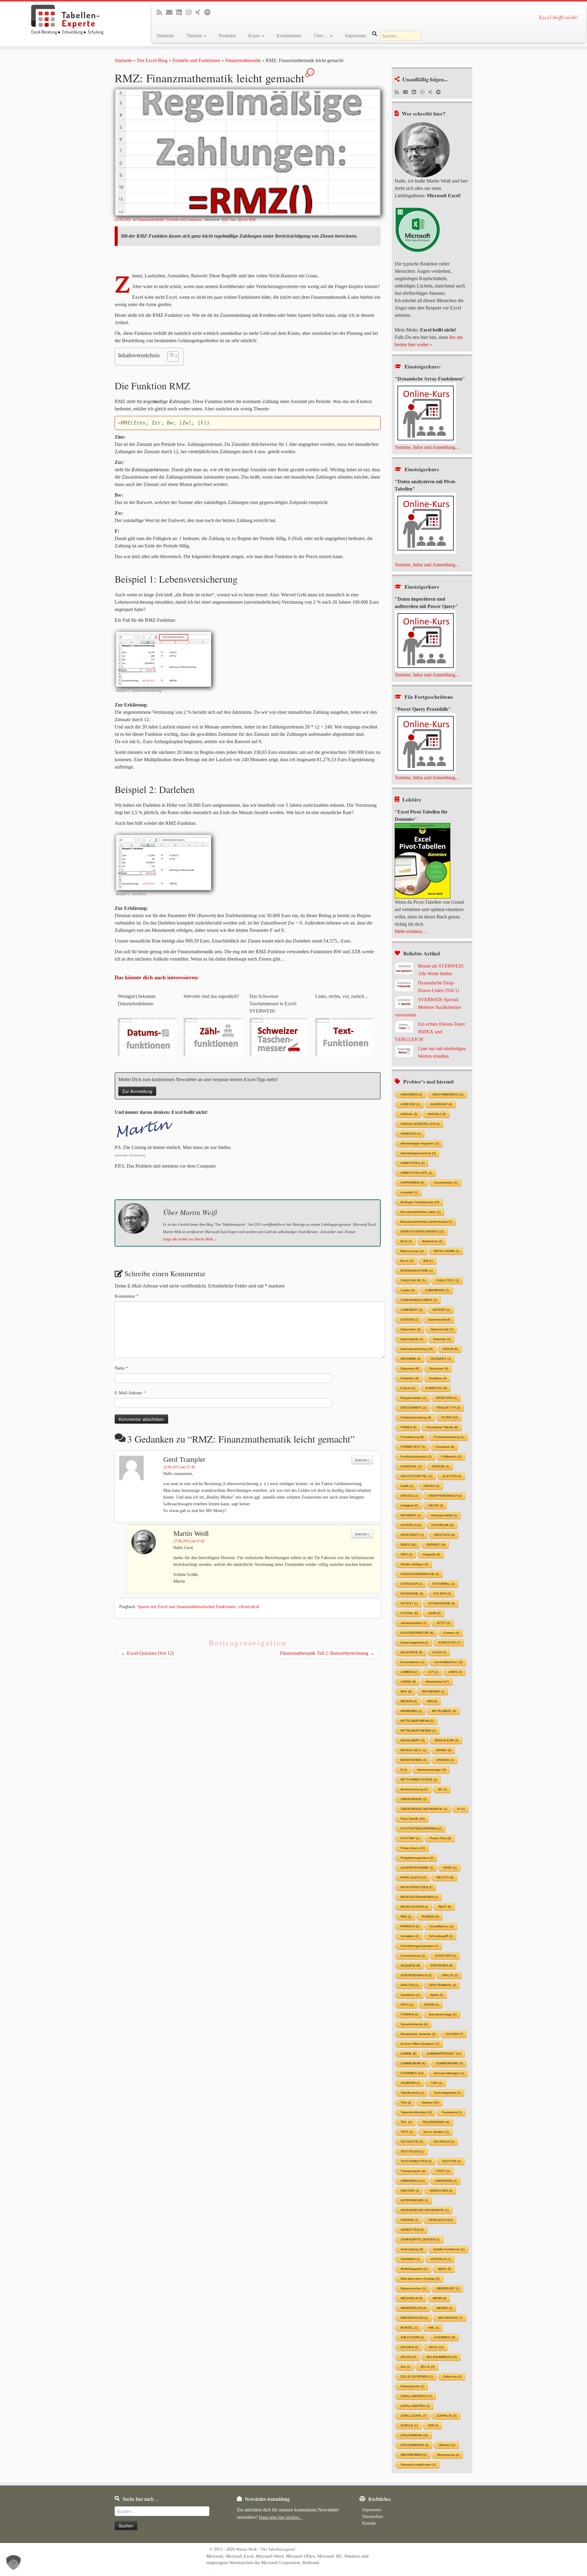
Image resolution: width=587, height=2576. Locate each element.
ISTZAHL (409, 1613)
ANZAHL (409, 1114)
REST (445, 1907)
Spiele (437, 1995)
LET (433, 1672)
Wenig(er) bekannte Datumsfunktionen (137, 1000)
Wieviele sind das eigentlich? (211, 996)
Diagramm (410, 1368)
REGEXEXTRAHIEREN (419, 1897)
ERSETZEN (447, 1398)
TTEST (443, 2171)
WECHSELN (412, 2298)
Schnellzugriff (441, 1936)
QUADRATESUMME (417, 1868)
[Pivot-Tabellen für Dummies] (423, 860)
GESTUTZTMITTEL (416, 1476)
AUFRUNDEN (412, 1182)
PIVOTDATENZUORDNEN (421, 1828)
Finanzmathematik (243, 60)
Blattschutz (432, 1241)
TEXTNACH (444, 2142)
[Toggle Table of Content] (170, 357)
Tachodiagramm (447, 2093)
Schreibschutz (413, 1956)
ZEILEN (408, 2357)
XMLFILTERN (412, 2337)
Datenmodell (439, 1320)
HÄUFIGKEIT (412, 1535)
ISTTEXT (409, 1603)
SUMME (408, 2053)
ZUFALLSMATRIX (415, 2406)
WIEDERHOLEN (414, 2318)
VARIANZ (409, 2220)
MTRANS (445, 1760)
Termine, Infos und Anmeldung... (427, 447)
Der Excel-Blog (152, 60)
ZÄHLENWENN (414, 2435)
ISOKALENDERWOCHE (420, 1574)
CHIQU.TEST (448, 1280)
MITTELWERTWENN (417, 1721)
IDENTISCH (444, 1535)
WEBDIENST (448, 2288)
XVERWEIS (445, 2337)
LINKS (455, 1672)
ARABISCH (411, 1134)
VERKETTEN (412, 2230)
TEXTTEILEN (412, 2151)
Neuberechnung (414, 1789)
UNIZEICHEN (441, 2191)
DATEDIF (441, 1310)
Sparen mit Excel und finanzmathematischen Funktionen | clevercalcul (198, 1607)
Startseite (165, 36)
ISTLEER (442, 1594)
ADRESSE (410, 1104)
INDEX (408, 1545)
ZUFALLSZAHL (413, 2416)
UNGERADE (446, 2181)
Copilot (408, 1290)
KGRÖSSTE (449, 1642)
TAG (406, 2102)
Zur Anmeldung (137, 1091)
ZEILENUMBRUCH (442, 2357)
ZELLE (428, 2367)
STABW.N (410, 2014)
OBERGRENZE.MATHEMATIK (424, 1809)
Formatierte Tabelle (442, 1427)
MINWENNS (411, 1711)
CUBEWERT (412, 1310)
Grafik (407, 1486)
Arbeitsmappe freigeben (420, 1143)
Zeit (405, 2367)
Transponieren (413, 2171)
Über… (322, 36)
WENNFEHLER (413, 2308)
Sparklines (410, 1995)
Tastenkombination (416, 2112)
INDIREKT (436, 1545)
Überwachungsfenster (418, 2465)
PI (461, 1809)
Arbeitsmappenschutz (418, 1153)
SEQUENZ (410, 1965)
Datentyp (442, 1339)
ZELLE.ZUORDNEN (417, 2376)
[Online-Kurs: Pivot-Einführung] (425, 523)
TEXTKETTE (412, 2142)
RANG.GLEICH (413, 1877)
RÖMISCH (410, 1926)
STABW (431, 2005)
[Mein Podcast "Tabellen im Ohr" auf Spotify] (440, 92)
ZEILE (436, 2347)
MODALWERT (413, 1740)
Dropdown (439, 1368)
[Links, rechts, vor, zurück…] (344, 1037)
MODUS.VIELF (413, 1750)
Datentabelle (412, 1339)
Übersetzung (448, 2455)
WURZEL (409, 2328)
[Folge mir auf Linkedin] (416, 92)
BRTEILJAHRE (447, 1251)
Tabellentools (412, 2093)
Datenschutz (373, 2516)
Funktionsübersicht (416, 1457)
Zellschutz (452, 2376)
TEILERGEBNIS (436, 2122)
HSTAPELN (411, 1525)
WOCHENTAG (450, 2318)
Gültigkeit (409, 1505)
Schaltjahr (410, 1936)
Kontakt (369, 2523)
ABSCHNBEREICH (448, 1094)
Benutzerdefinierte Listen (421, 1212)
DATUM (450, 1349)
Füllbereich (452, 1457)
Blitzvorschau (412, 1251)
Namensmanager (432, 1770)
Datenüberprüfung (417, 1349)
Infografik (431, 1554)
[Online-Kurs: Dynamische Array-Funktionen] (425, 413)
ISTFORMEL (443, 1584)
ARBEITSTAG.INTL (416, 1173)
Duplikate (438, 1378)
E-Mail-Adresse (130, 1393)
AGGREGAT (441, 1104)
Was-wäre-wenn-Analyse (420, 2279)
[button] (13, 2563)
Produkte (227, 36)
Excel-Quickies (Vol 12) (147, 1653)
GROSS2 (409, 1496)
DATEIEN (409, 1320)
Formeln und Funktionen (196, 60)
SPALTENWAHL (443, 1985)
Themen (195, 36)
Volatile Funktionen (449, 2249)
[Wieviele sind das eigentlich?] (213, 1037)
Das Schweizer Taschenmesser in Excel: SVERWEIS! (273, 1004)
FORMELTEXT (413, 1447)
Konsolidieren (412, 1662)
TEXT (407, 2132)
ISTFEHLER (411, 1584)
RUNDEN (430, 1916)
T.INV (436, 2083)
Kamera (451, 1633)
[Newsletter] (407, 92)
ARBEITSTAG (413, 1163)
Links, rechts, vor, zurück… (342, 996)
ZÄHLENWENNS (415, 2445)
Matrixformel (437, 1682)
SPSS (407, 2005)
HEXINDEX (411, 1515)
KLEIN (439, 1652)
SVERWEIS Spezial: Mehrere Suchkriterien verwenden (428, 1007)
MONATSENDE (413, 1760)
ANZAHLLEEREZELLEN (420, 1124)
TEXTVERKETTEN (416, 2161)
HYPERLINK (443, 1525)
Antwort (362, 1460)
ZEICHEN (410, 2347)
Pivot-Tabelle (413, 1819)
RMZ (226, 220)
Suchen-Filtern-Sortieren (420, 2044)
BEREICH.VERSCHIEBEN (422, 1231)
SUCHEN (454, 2034)
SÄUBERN (410, 2083)
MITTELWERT (444, 1711)
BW (428, 1261)
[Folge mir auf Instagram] (424, 92)
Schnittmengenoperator (419, 1946)
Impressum (355, 36)
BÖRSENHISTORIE (417, 1271)
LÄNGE (408, 1682)
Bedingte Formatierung (420, 1202)
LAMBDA (409, 1672)
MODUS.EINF (447, 1740)
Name (121, 1368)
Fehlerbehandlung (416, 1417)
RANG (450, 1868)
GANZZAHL (411, 1466)
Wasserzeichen (413, 2288)
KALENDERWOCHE (417, 1633)
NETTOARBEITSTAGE (419, 1779)
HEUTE (436, 1505)
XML (434, 2328)
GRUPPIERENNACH (445, 1496)
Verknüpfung (412, 2249)
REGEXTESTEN (414, 1907)
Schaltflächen (441, 1926)
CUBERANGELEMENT (419, 1300)
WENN (439, 2298)
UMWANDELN (413, 2181)
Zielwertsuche (412, 2386)
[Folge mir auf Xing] (432, 92)
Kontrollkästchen (449, 1662)
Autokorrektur (446, 1182)
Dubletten (410, 1378)
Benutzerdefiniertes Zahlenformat (426, 1222)
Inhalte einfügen (414, 1564)
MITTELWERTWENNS (418, 1731)
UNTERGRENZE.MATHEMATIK (425, 2210)
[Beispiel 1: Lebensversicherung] (167, 658)
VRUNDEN (410, 2259)
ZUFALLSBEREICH (416, 2396)
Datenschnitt (442, 1329)
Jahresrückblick (413, 1623)
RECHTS (445, 1877)
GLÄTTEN (452, 1476)
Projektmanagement (417, 1858)
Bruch (407, 1261)
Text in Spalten (436, 2132)
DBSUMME (411, 1359)
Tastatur (430, 2102)
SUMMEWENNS (449, 2063)
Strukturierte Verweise (418, 2034)
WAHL (445, 2269)
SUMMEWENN (413, 2063)
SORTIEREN (441, 1965)
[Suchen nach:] (401, 36)
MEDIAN (409, 1701)
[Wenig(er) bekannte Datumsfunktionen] (147, 1037)
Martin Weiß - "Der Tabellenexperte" (266, 2549)
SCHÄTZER (446, 1956)
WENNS (445, 2308)
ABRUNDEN (411, 1094)
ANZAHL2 (437, 1114)
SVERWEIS (412, 2073)
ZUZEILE (409, 2425)
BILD (406, 1241)
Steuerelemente (414, 2024)
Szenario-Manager (449, 2073)
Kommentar (127, 1296)
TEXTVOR (451, 2161)
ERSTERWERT (413, 1408)
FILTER (450, 1417)
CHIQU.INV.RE (413, 1280)
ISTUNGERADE (441, 1603)
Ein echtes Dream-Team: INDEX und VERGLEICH (430, 1032)
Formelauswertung (449, 1437)
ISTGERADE (412, 1594)
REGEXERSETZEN (417, 1887)
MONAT (444, 1750)
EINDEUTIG (436, 1388)
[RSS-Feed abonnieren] (399, 92)
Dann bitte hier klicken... (281, 2517)
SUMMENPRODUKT (444, 2053)
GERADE (441, 1466)
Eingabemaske (413, 1398)
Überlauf (447, 2445)
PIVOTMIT (410, 1838)
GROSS (431, 1486)
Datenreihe (411, 1329)
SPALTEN (410, 1985)
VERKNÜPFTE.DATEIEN (420, 2239)
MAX (406, 1691)
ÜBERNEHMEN (414, 2455)
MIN (432, 1701)
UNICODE (410, 2191)
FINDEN (408, 1427)
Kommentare (289, 36)
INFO (406, 1554)
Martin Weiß (247, 220)
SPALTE (450, 1975)
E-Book (408, 1388)
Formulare (445, 1447)
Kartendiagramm (414, 1642)
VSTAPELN (441, 2259)
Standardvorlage (443, 2014)
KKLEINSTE (412, 1652)
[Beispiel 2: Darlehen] (167, 861)
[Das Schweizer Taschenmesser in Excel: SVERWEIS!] (279, 1037)
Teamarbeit (452, 2112)
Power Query (413, 1848)
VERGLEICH (441, 2220)
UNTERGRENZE (414, 2200)
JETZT (443, 1623)
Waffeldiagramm (414, 2269)
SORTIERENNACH (416, 1975)
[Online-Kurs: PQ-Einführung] (425, 640)
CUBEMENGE (437, 1290)
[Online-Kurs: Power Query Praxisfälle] (425, 743)
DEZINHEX (441, 1359)
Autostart (409, 1192)
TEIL (406, 2122)
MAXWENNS (433, 1691)
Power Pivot (441, 1838)
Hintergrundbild (444, 1515)
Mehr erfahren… (411, 931)
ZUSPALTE (447, 2416)
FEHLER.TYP (449, 1408)
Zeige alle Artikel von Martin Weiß (190, 1239)
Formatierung (412, 1437)
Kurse (255, 36)
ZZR (433, 2425)
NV (443, 1789)
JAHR (434, 1613)
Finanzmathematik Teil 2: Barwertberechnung (327, 1653)
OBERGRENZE (414, 1799)
